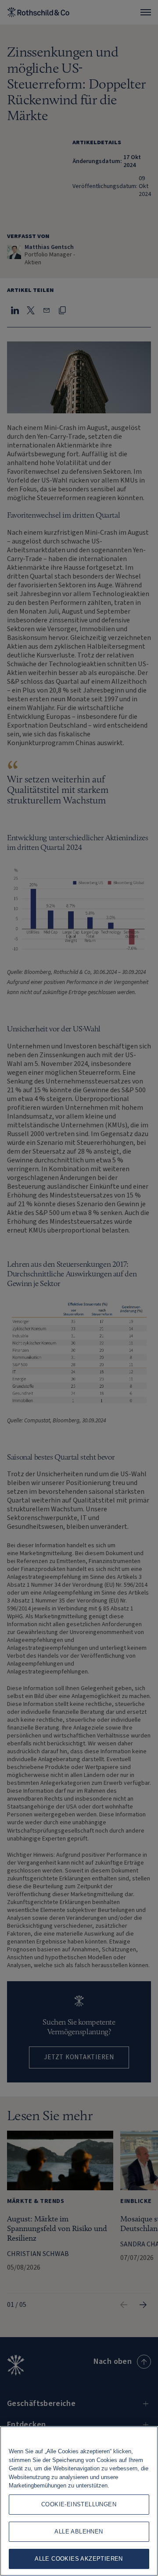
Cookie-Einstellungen (79, 2504)
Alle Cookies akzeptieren (79, 2559)
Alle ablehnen (79, 2532)
